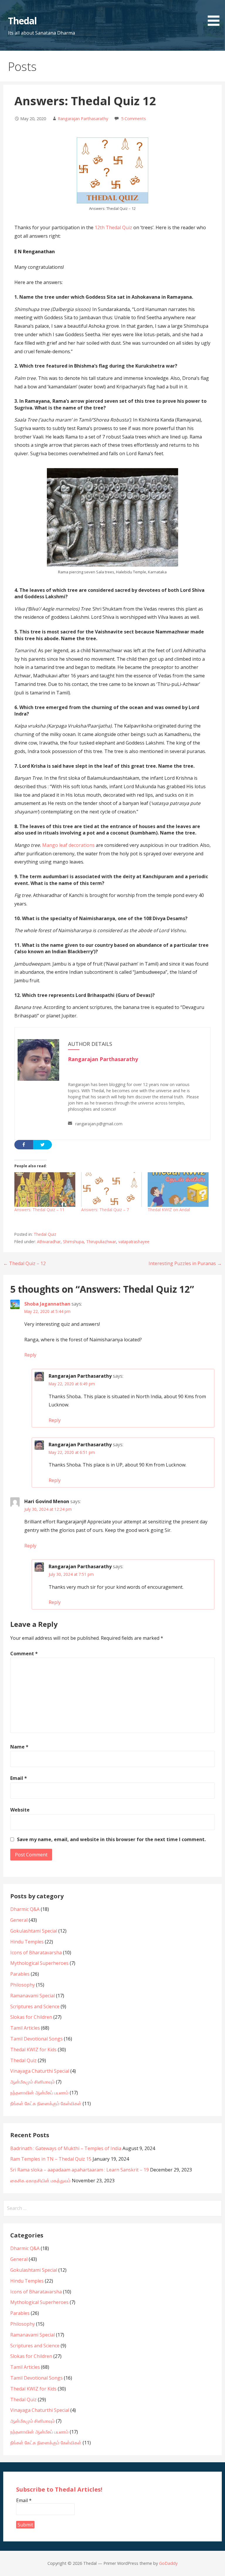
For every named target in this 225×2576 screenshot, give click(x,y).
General (19, 1920)
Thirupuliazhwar (101, 1242)
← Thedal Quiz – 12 (24, 1263)
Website (20, 1810)
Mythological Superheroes (39, 1963)
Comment (24, 1654)
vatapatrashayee (134, 1242)
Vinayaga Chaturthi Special (40, 2071)
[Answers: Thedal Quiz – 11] (45, 1190)
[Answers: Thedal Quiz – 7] (112, 1190)
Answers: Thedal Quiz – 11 (39, 1210)
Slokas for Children (31, 2017)
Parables (20, 1974)
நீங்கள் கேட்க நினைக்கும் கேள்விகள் (46, 2103)
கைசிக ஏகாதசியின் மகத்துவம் (40, 2181)
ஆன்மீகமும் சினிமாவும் (33, 2082)
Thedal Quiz (45, 1234)
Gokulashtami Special (34, 1931)
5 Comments (133, 119)
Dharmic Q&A (25, 1909)
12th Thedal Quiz (113, 227)
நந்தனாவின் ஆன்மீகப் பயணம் (39, 2093)
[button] (216, 14)
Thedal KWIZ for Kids (33, 2050)
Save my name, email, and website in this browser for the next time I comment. (111, 1839)
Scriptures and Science (35, 2006)
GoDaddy (168, 2563)
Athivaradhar (49, 1242)
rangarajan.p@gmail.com (99, 1124)
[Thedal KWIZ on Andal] (178, 1190)
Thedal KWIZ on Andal (169, 1210)
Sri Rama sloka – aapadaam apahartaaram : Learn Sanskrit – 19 (80, 2170)
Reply (30, 1355)
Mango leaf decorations (68, 845)
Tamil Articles (25, 2028)
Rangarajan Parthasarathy (83, 119)
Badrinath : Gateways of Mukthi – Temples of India (66, 2148)
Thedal (22, 21)
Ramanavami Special (33, 1996)
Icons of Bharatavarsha (36, 1953)
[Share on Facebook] (24, 1145)
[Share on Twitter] (42, 1145)
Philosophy (23, 1985)
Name (19, 1747)
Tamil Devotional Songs (36, 2039)
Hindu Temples (27, 1942)
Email (19, 1778)
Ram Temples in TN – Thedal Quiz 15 (51, 2159)
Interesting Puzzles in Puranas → (185, 1263)
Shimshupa (73, 1242)
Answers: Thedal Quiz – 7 (105, 1210)
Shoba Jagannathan (47, 1304)
